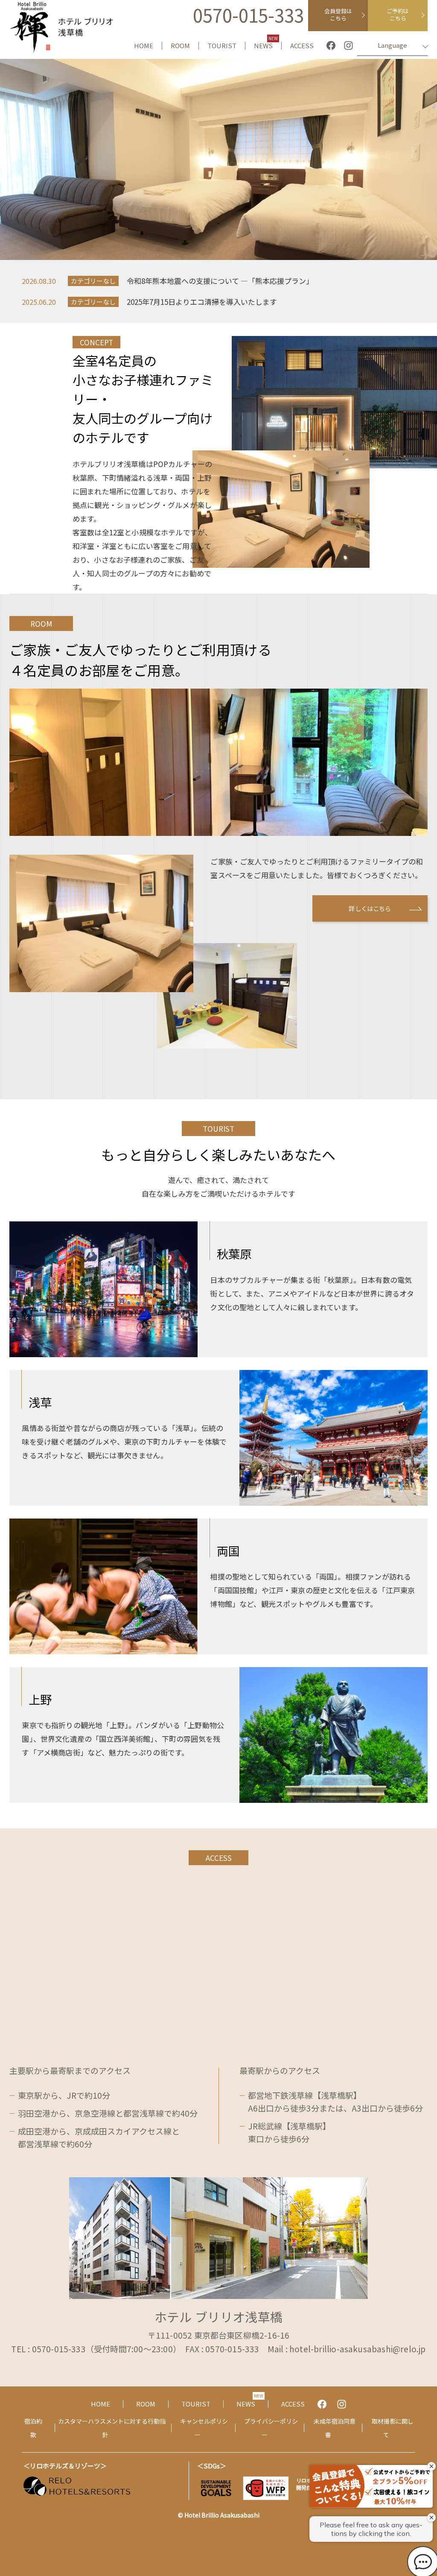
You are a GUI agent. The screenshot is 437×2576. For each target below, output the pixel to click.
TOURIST (222, 46)
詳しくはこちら (370, 908)
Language (392, 45)
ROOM (180, 46)
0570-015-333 (248, 15)
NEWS (266, 46)
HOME (144, 46)
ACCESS (302, 46)
